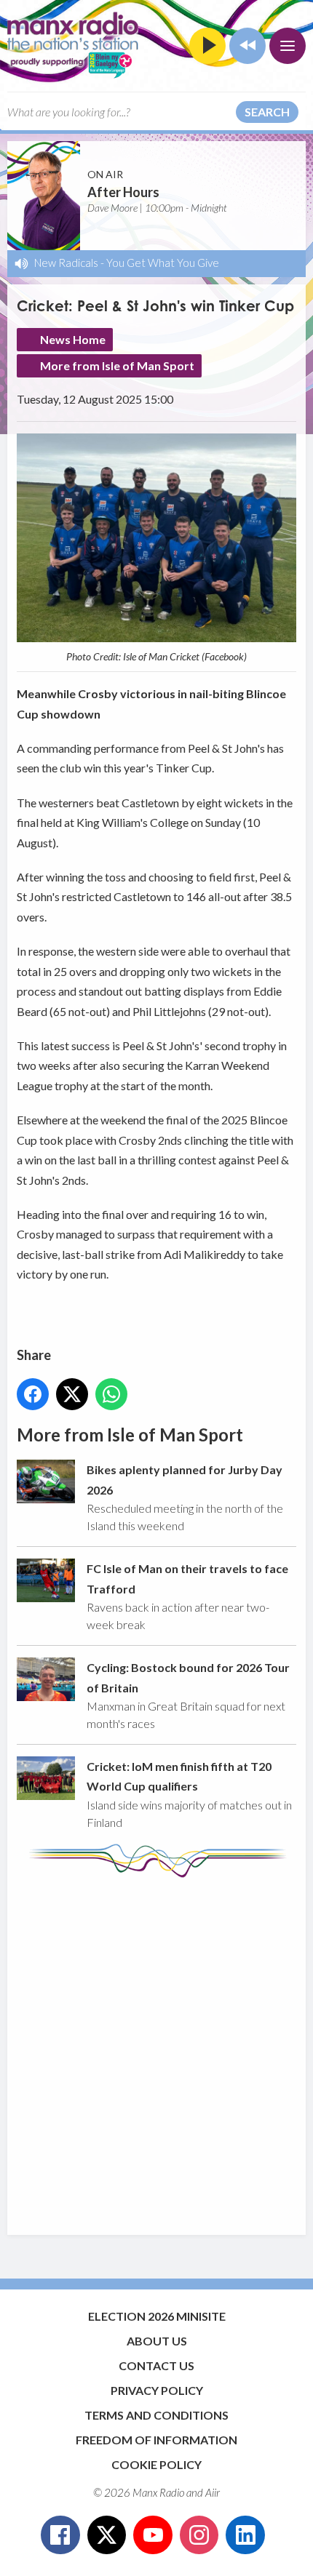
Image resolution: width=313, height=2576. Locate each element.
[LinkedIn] (245, 2535)
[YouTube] (153, 2535)
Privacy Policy (157, 2390)
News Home (73, 339)
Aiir (213, 2492)
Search (267, 112)
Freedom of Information (156, 2440)
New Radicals (66, 263)
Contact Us (156, 2365)
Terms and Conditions (156, 2415)
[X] (107, 2535)
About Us (157, 2341)
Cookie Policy (156, 2464)
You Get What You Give (163, 263)
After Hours (123, 192)
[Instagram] (199, 2535)
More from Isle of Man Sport (117, 365)
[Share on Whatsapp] (111, 1394)
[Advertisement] (156, 2049)
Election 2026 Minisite (157, 2316)
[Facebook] (60, 2535)
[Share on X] (72, 1394)
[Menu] (288, 46)
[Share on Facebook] (33, 1394)
